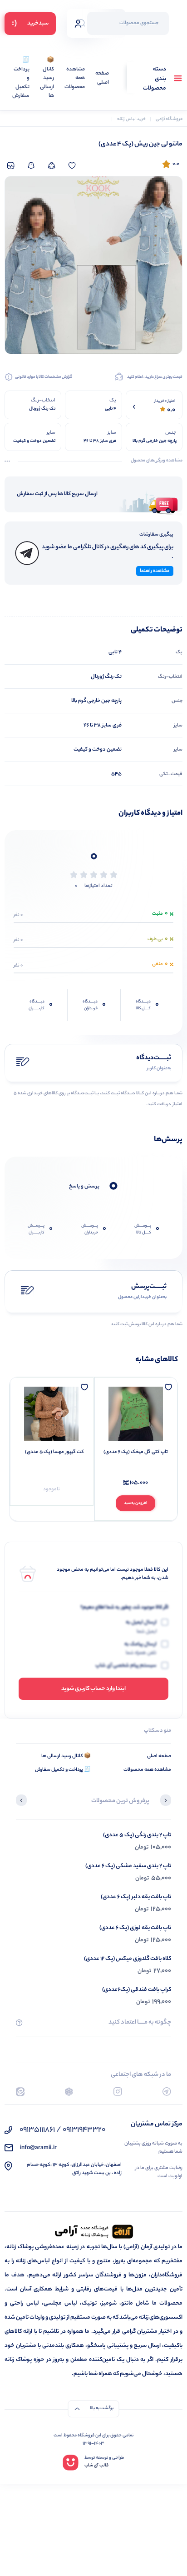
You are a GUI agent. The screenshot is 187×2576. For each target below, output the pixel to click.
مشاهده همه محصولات (75, 79)
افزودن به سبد (135, 1503)
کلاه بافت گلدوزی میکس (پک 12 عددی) (128, 1959)
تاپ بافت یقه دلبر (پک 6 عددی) (136, 1897)
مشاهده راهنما (155, 571)
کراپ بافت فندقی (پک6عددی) (137, 1990)
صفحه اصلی (102, 78)
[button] (166, 1801)
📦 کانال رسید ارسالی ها (47, 78)
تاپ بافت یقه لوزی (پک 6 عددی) (135, 1928)
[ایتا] (20, 2092)
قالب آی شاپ (96, 2466)
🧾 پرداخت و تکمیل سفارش (21, 78)
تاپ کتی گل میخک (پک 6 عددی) (136, 1452)
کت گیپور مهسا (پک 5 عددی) (54, 1452)
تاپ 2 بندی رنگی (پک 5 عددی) (137, 1835)
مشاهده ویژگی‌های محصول (157, 461)
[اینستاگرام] (118, 2092)
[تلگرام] (167, 2092)
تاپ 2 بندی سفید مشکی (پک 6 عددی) (128, 1866)
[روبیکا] (69, 2092)
